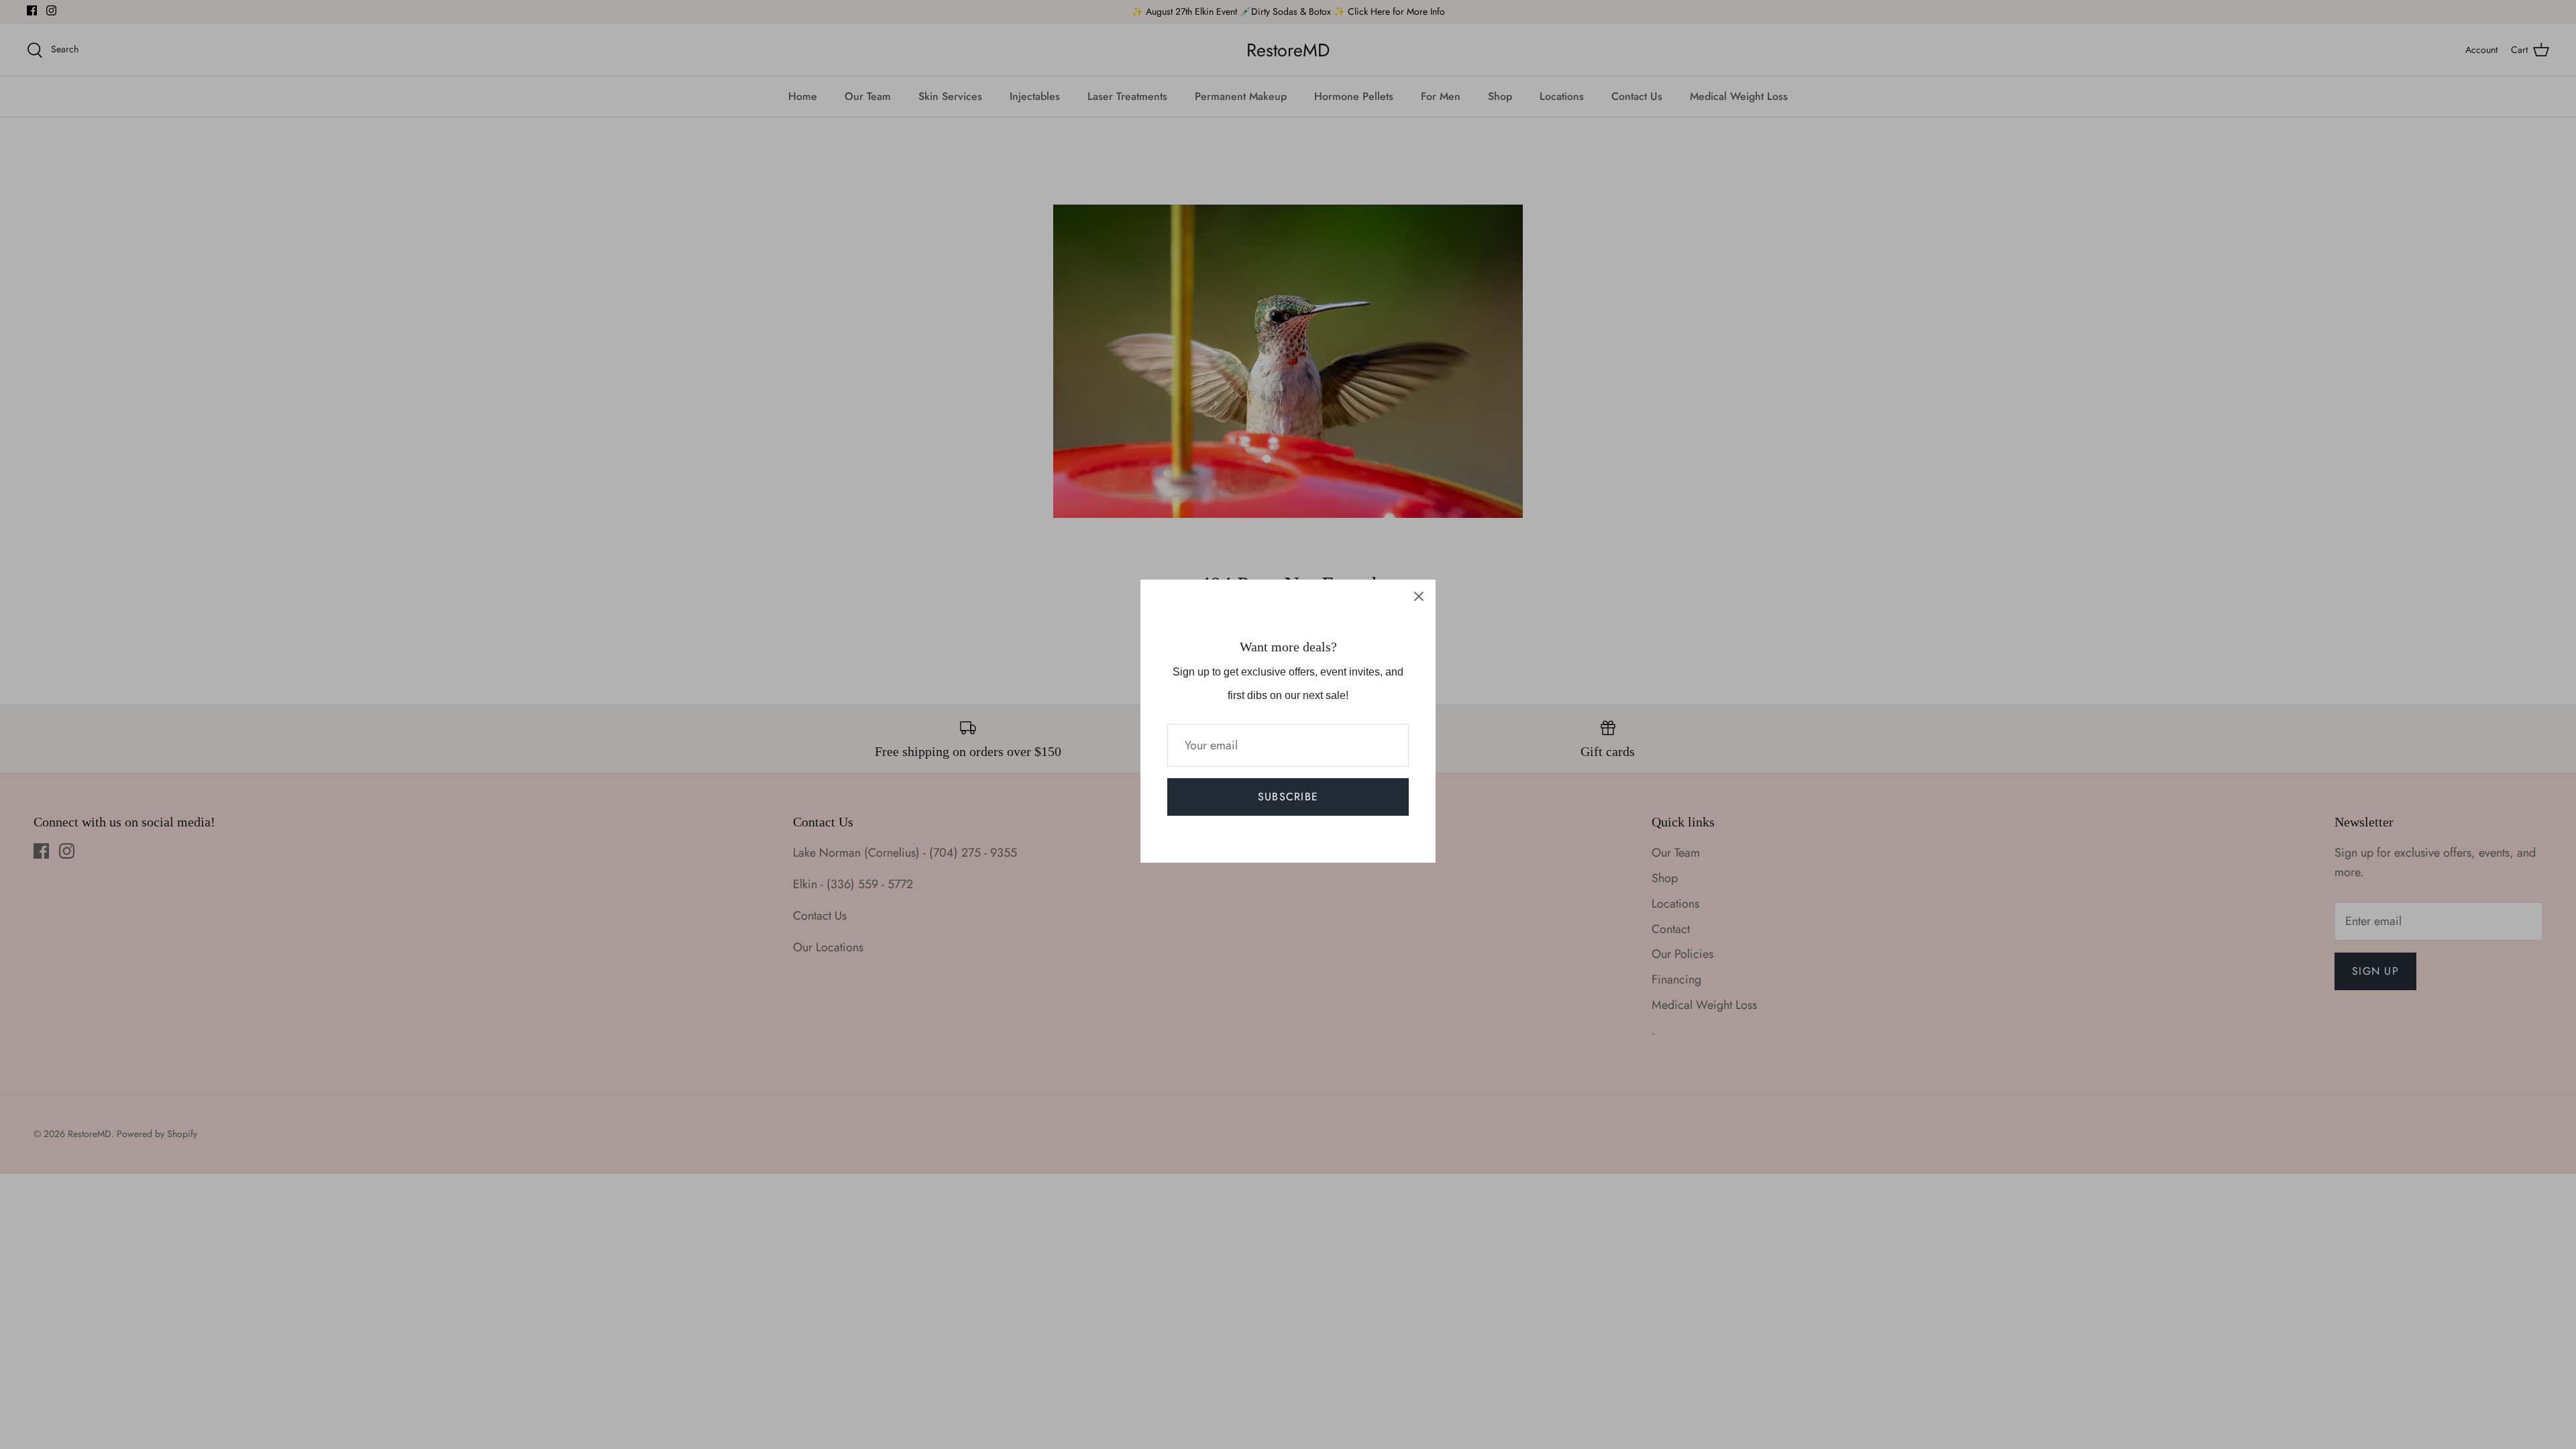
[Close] (1419, 596)
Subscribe (1288, 797)
